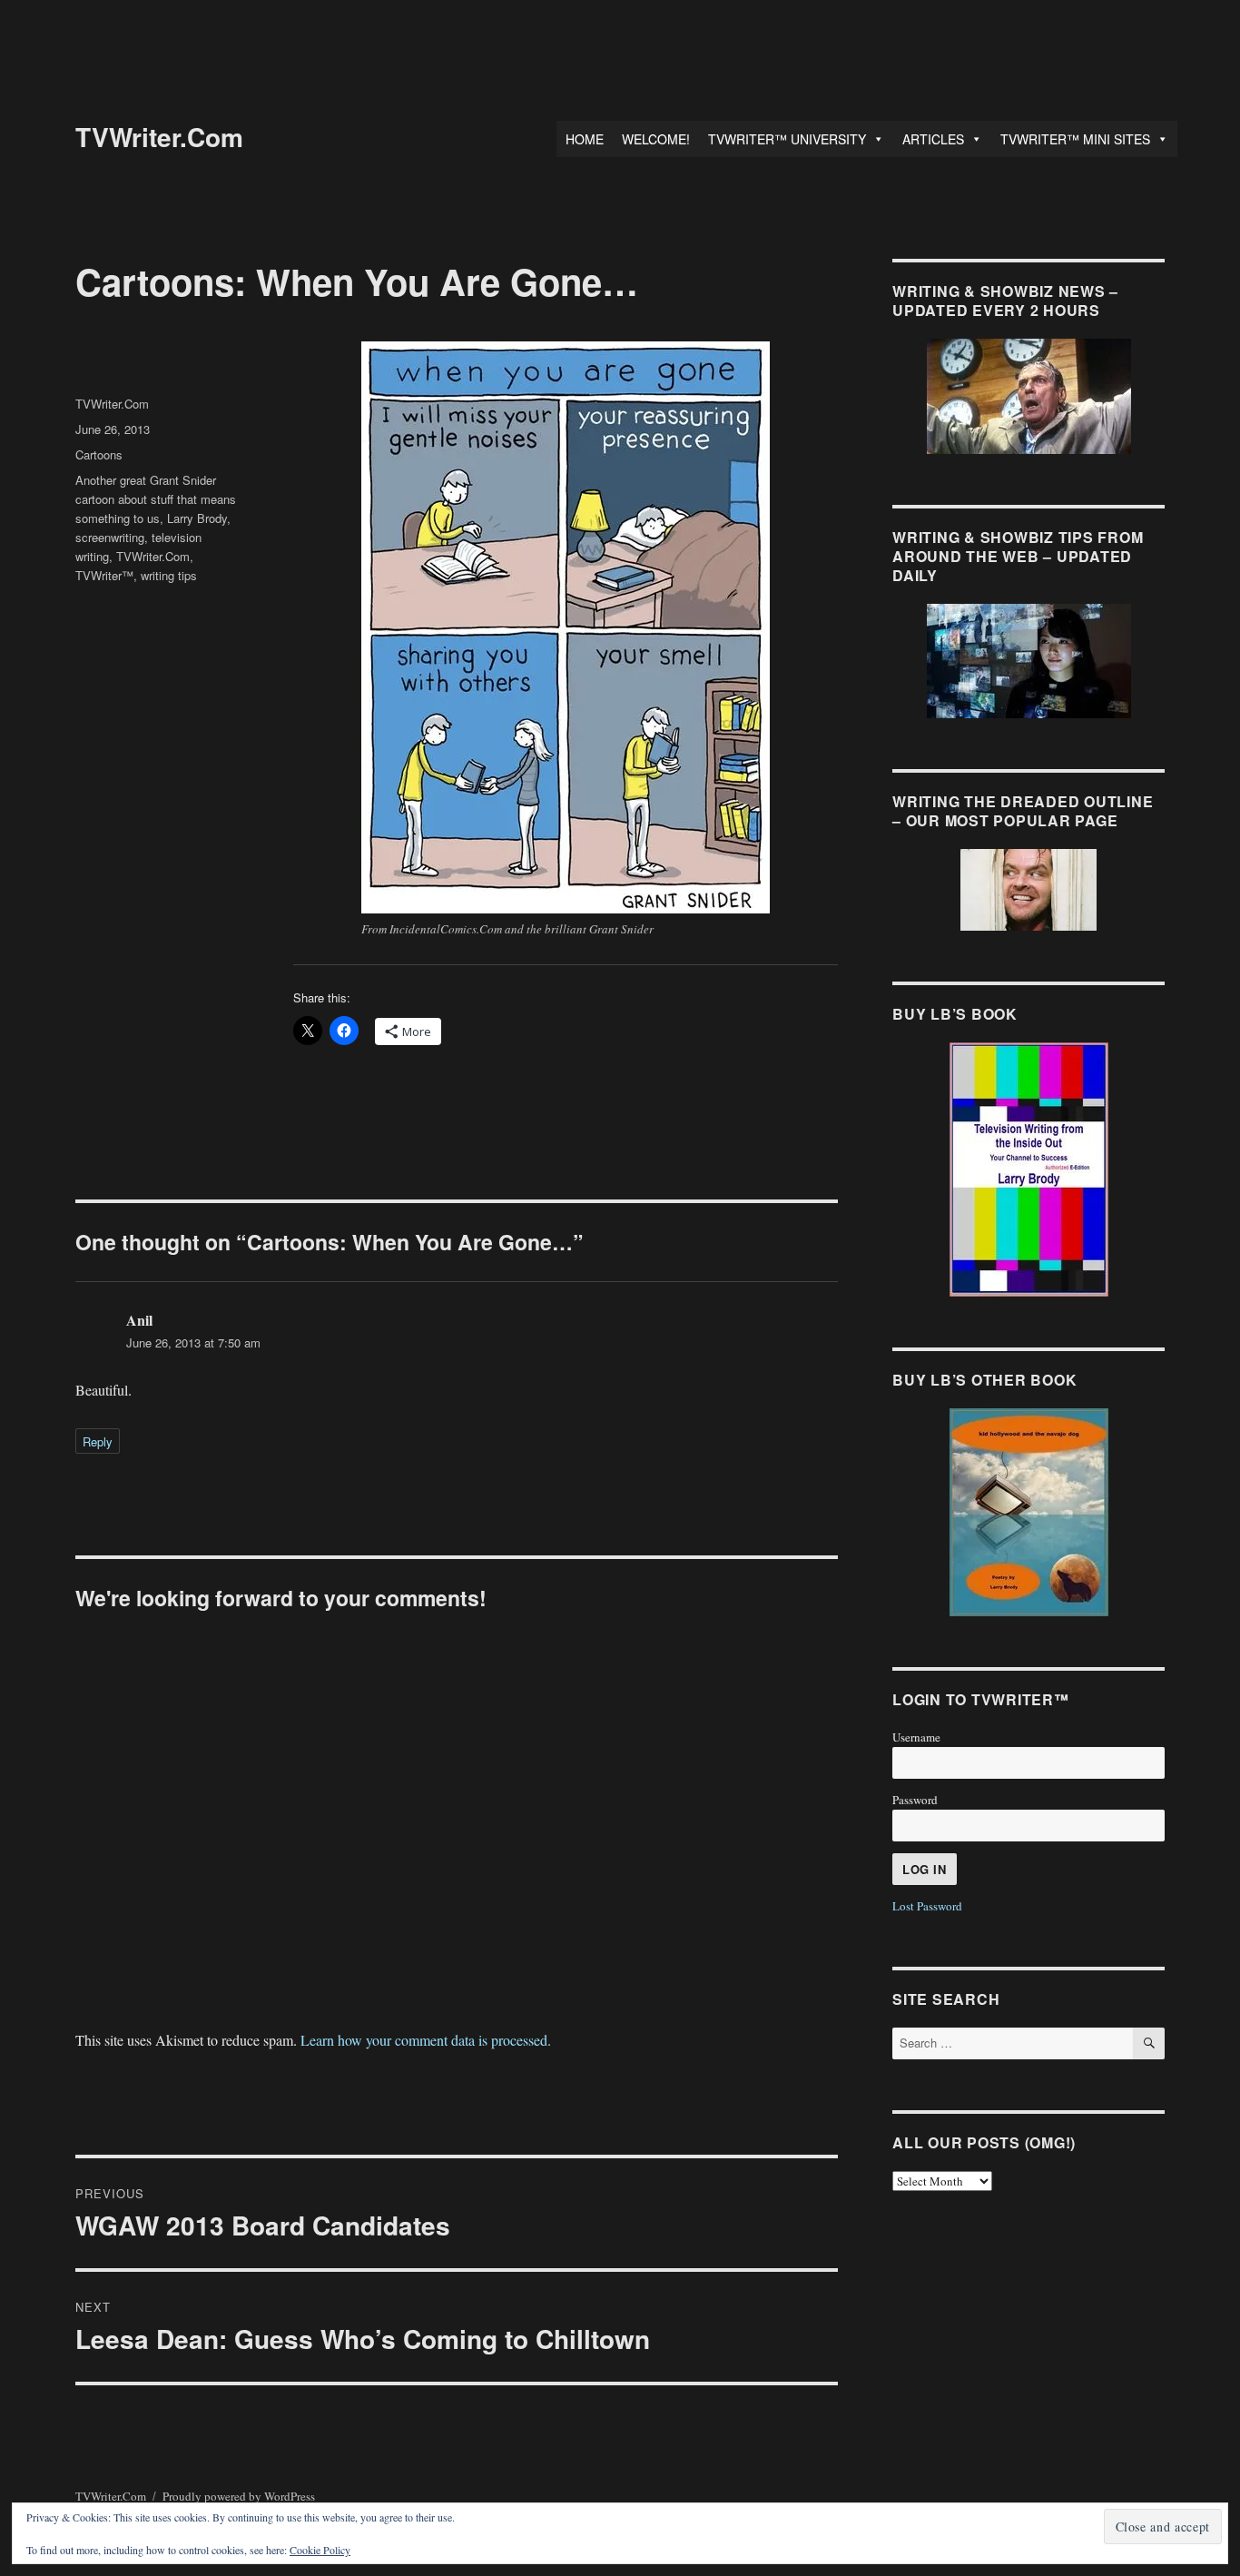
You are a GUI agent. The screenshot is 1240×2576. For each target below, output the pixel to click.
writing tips (169, 575)
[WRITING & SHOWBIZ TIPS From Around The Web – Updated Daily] (1028, 661)
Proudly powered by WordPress (239, 2496)
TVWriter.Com (159, 137)
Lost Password (927, 1906)
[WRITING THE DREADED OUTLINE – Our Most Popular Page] (1028, 890)
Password (915, 1800)
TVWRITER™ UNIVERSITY (787, 139)
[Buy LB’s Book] (1028, 1170)
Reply (98, 1441)
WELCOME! (656, 139)
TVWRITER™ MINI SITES (1075, 139)
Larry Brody (197, 518)
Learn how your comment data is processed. (426, 2040)
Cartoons (99, 454)
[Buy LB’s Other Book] (1028, 1512)
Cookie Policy (320, 2550)
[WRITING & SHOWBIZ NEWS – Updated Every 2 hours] (1028, 396)
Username (916, 1737)
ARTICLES (933, 139)
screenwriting (110, 537)
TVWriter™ (104, 575)
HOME (585, 139)
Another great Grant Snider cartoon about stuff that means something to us (156, 499)
